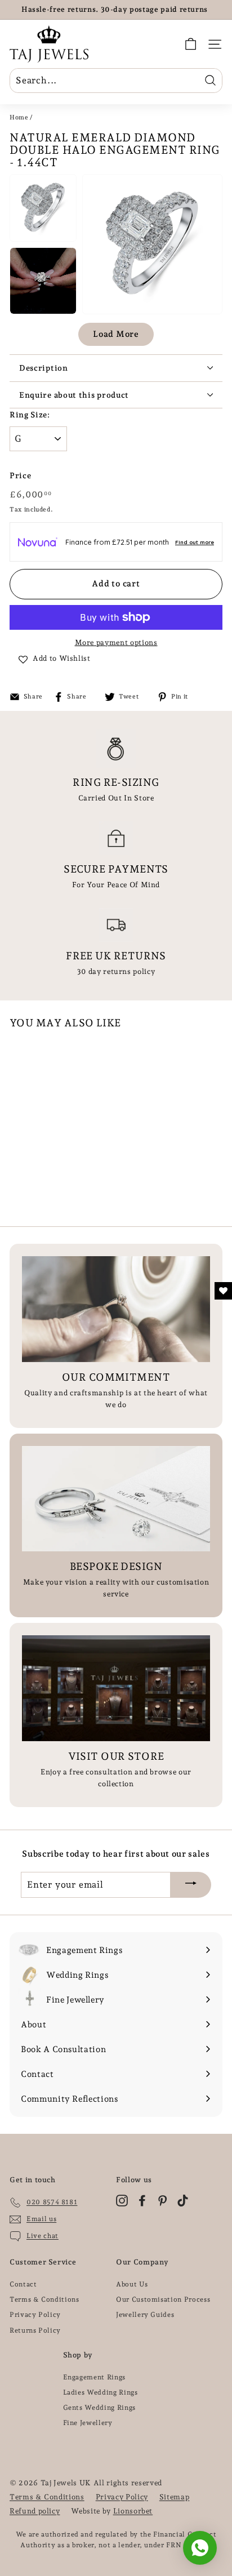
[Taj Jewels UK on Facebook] (142, 2201)
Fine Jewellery (88, 2423)
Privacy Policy (35, 2315)
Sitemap (175, 2497)
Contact (23, 2284)
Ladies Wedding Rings (101, 2392)
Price (20, 475)
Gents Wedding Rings (99, 2408)
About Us (132, 2284)
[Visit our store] (116, 1688)
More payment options (116, 642)
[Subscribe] (191, 1885)
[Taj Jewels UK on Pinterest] (162, 2201)
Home (19, 117)
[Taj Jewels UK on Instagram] (122, 2201)
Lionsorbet (133, 2511)
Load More (116, 334)
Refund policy (35, 2511)
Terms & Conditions (44, 2299)
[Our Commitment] (116, 1309)
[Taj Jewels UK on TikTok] (183, 2201)
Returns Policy (35, 2330)
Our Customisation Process (163, 2299)
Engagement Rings (94, 2377)
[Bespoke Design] (116, 1499)
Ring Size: (30, 415)
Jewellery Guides (145, 2315)
